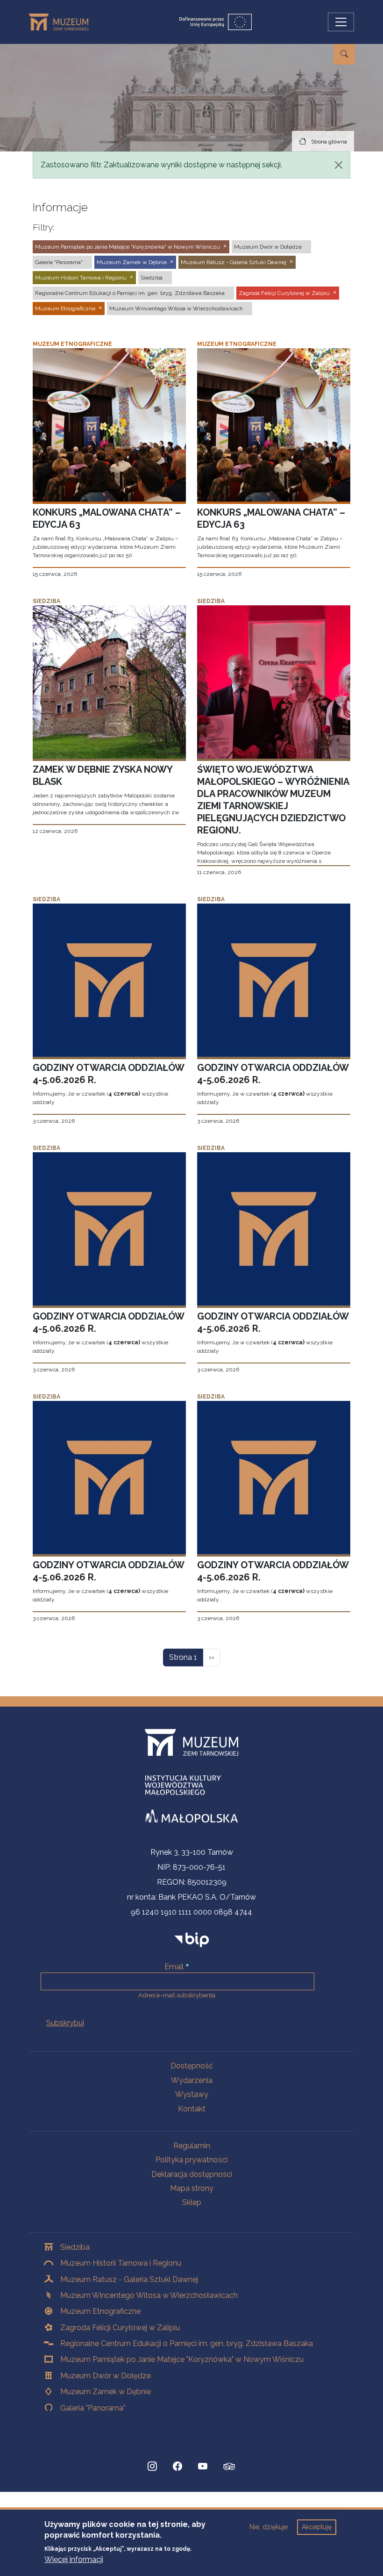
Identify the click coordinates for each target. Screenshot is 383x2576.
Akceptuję (317, 2527)
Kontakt (192, 2109)
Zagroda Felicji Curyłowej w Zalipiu (120, 2328)
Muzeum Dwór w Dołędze (106, 2376)
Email (174, 1967)
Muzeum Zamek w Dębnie (106, 2392)
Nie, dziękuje (269, 2527)
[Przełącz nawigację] (341, 22)
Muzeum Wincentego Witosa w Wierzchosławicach (149, 2295)
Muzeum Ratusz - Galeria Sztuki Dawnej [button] (234, 262)
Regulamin (192, 2146)
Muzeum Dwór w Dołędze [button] (268, 247)
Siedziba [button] (152, 278)
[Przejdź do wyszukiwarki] (344, 54)
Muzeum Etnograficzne (100, 2311)
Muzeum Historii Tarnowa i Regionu (121, 2263)
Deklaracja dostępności (192, 2174)
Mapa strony (192, 2188)
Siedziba (75, 2247)
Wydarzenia (192, 2080)
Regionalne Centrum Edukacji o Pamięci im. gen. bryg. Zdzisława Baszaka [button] (130, 293)
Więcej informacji (74, 2559)
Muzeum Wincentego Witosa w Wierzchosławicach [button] (176, 309)
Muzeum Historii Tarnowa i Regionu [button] (81, 278)
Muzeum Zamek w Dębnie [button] (132, 262)
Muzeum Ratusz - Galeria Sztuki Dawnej (129, 2279)
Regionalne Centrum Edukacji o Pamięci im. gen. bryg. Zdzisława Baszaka (187, 2343)
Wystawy (192, 2094)
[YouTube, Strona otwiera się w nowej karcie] (203, 2467)
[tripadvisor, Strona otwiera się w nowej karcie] (229, 2468)
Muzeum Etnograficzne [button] (65, 309)
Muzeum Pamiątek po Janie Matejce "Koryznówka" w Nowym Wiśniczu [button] (128, 247)
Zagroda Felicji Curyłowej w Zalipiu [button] (284, 293)
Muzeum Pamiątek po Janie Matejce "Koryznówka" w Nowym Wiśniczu (182, 2359)
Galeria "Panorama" (93, 2408)
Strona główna (329, 142)
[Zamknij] (339, 165)
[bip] (192, 1939)
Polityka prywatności (191, 2160)
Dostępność (192, 2066)
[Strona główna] (62, 22)
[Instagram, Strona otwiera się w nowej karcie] (152, 2467)
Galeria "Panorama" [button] (59, 262)
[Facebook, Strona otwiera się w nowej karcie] (177, 2467)
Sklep (192, 2202)
